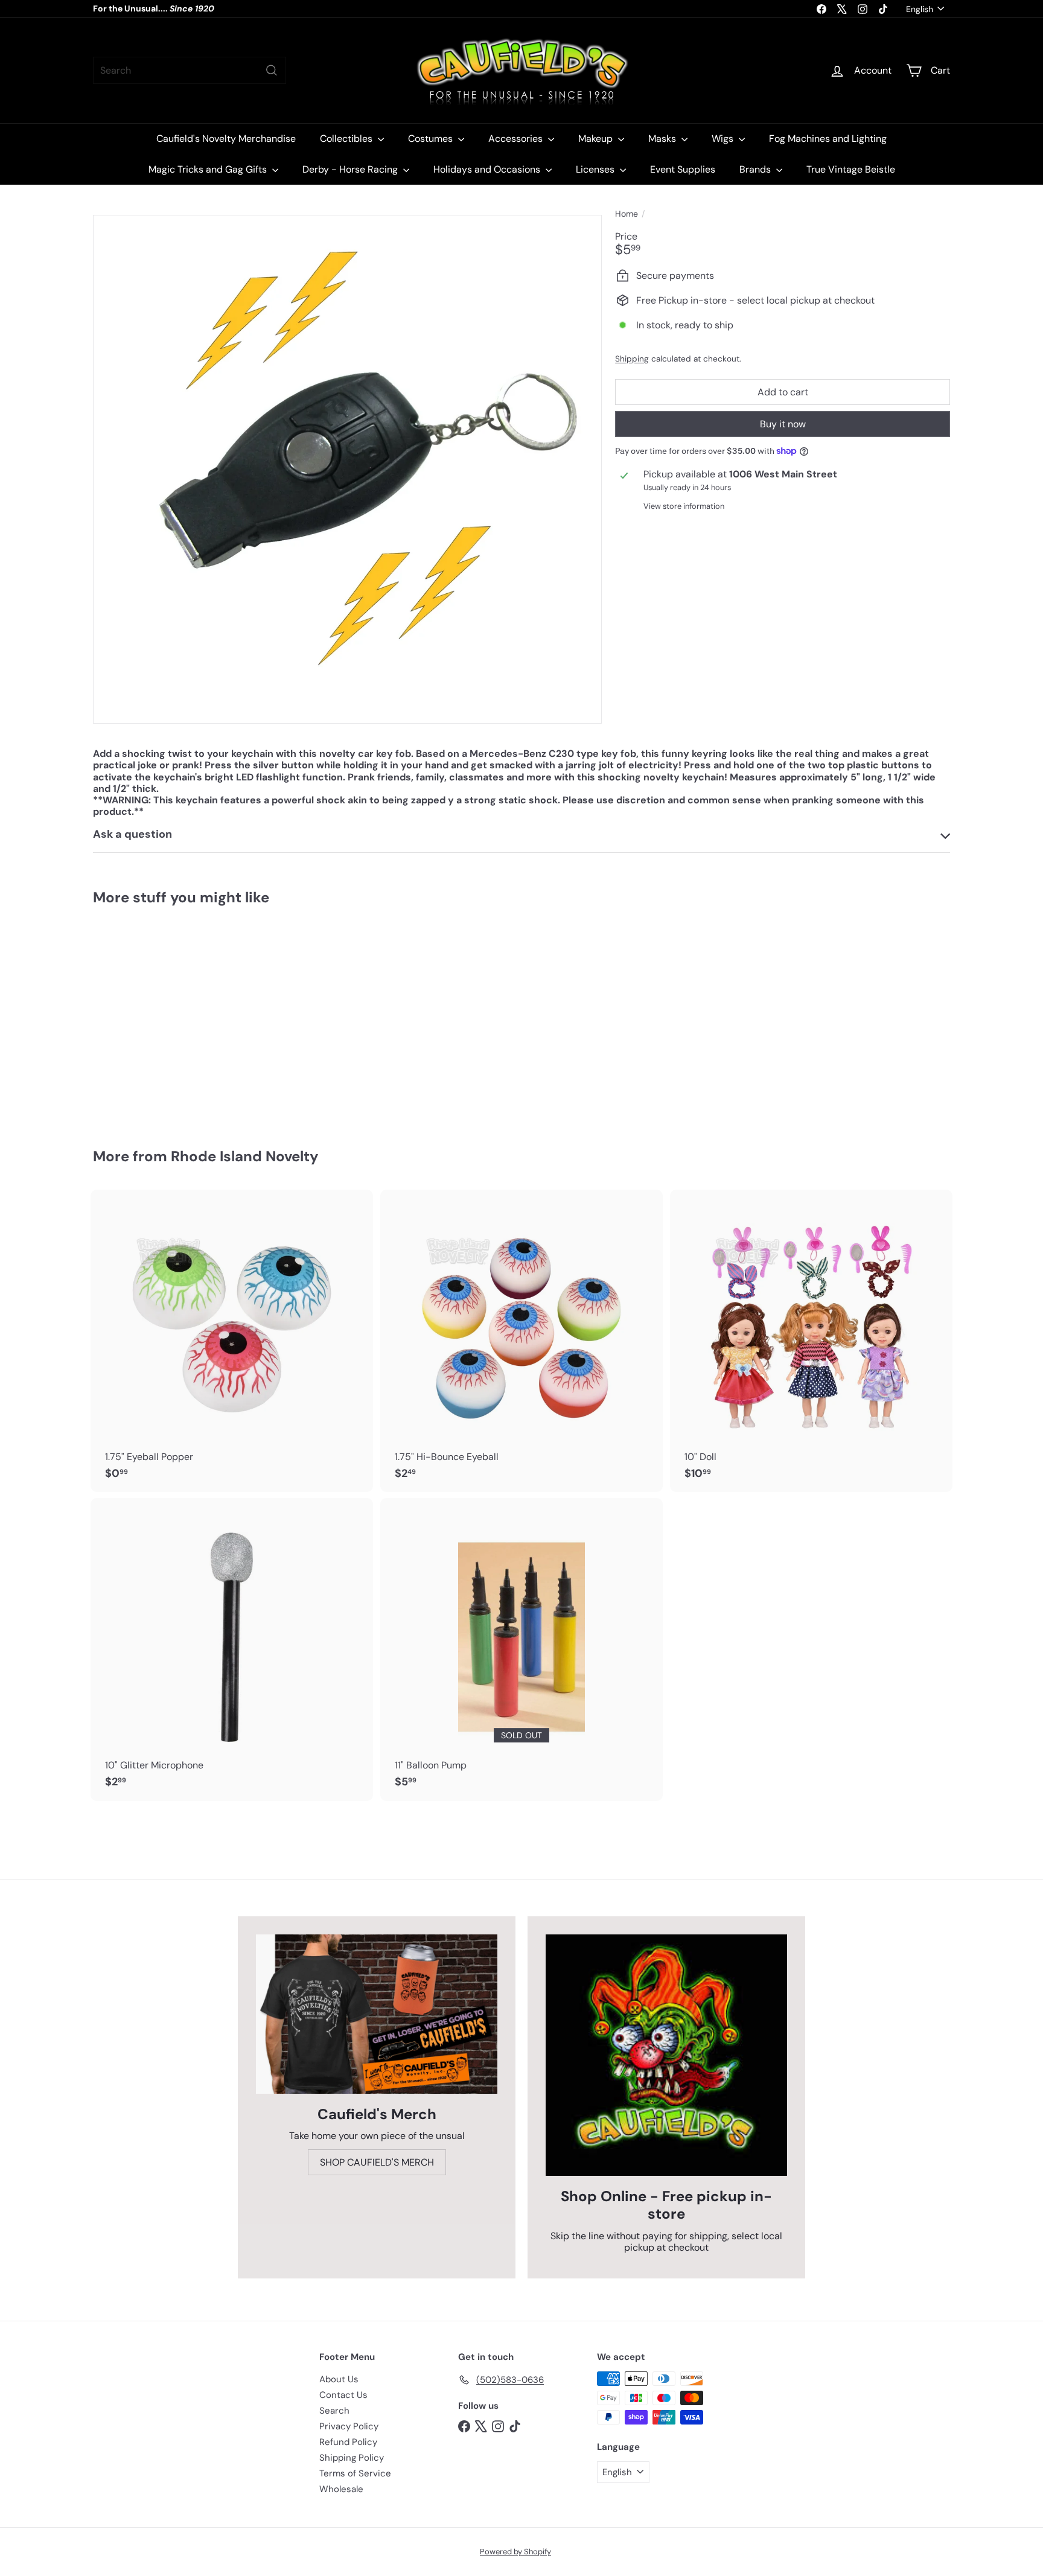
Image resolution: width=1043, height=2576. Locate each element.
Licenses (596, 169)
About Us (339, 2379)
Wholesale (341, 2489)
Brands (756, 169)
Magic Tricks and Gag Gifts (209, 169)
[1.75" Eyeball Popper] (232, 1341)
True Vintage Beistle (851, 169)
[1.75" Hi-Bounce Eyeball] (521, 1341)
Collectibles (347, 139)
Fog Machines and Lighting (828, 139)
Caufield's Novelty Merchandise (226, 139)
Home (627, 214)
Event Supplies (683, 169)
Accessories (517, 139)
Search (334, 2411)
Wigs (724, 139)
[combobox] (190, 70)
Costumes (432, 139)
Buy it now (783, 424)
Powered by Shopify (515, 2552)
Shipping (632, 359)
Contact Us (343, 2395)
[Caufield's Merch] (377, 2014)
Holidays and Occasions (488, 169)
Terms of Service (355, 2473)
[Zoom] (347, 469)
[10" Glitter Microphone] (232, 1650)
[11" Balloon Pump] (521, 1650)
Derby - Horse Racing (351, 169)
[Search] (272, 70)
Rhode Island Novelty (244, 1156)
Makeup (597, 139)
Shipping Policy (352, 2458)
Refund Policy (348, 2442)
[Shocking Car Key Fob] (159, 1018)
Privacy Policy (349, 2426)
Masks (663, 139)
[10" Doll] (811, 1341)
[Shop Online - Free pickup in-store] (666, 2055)
